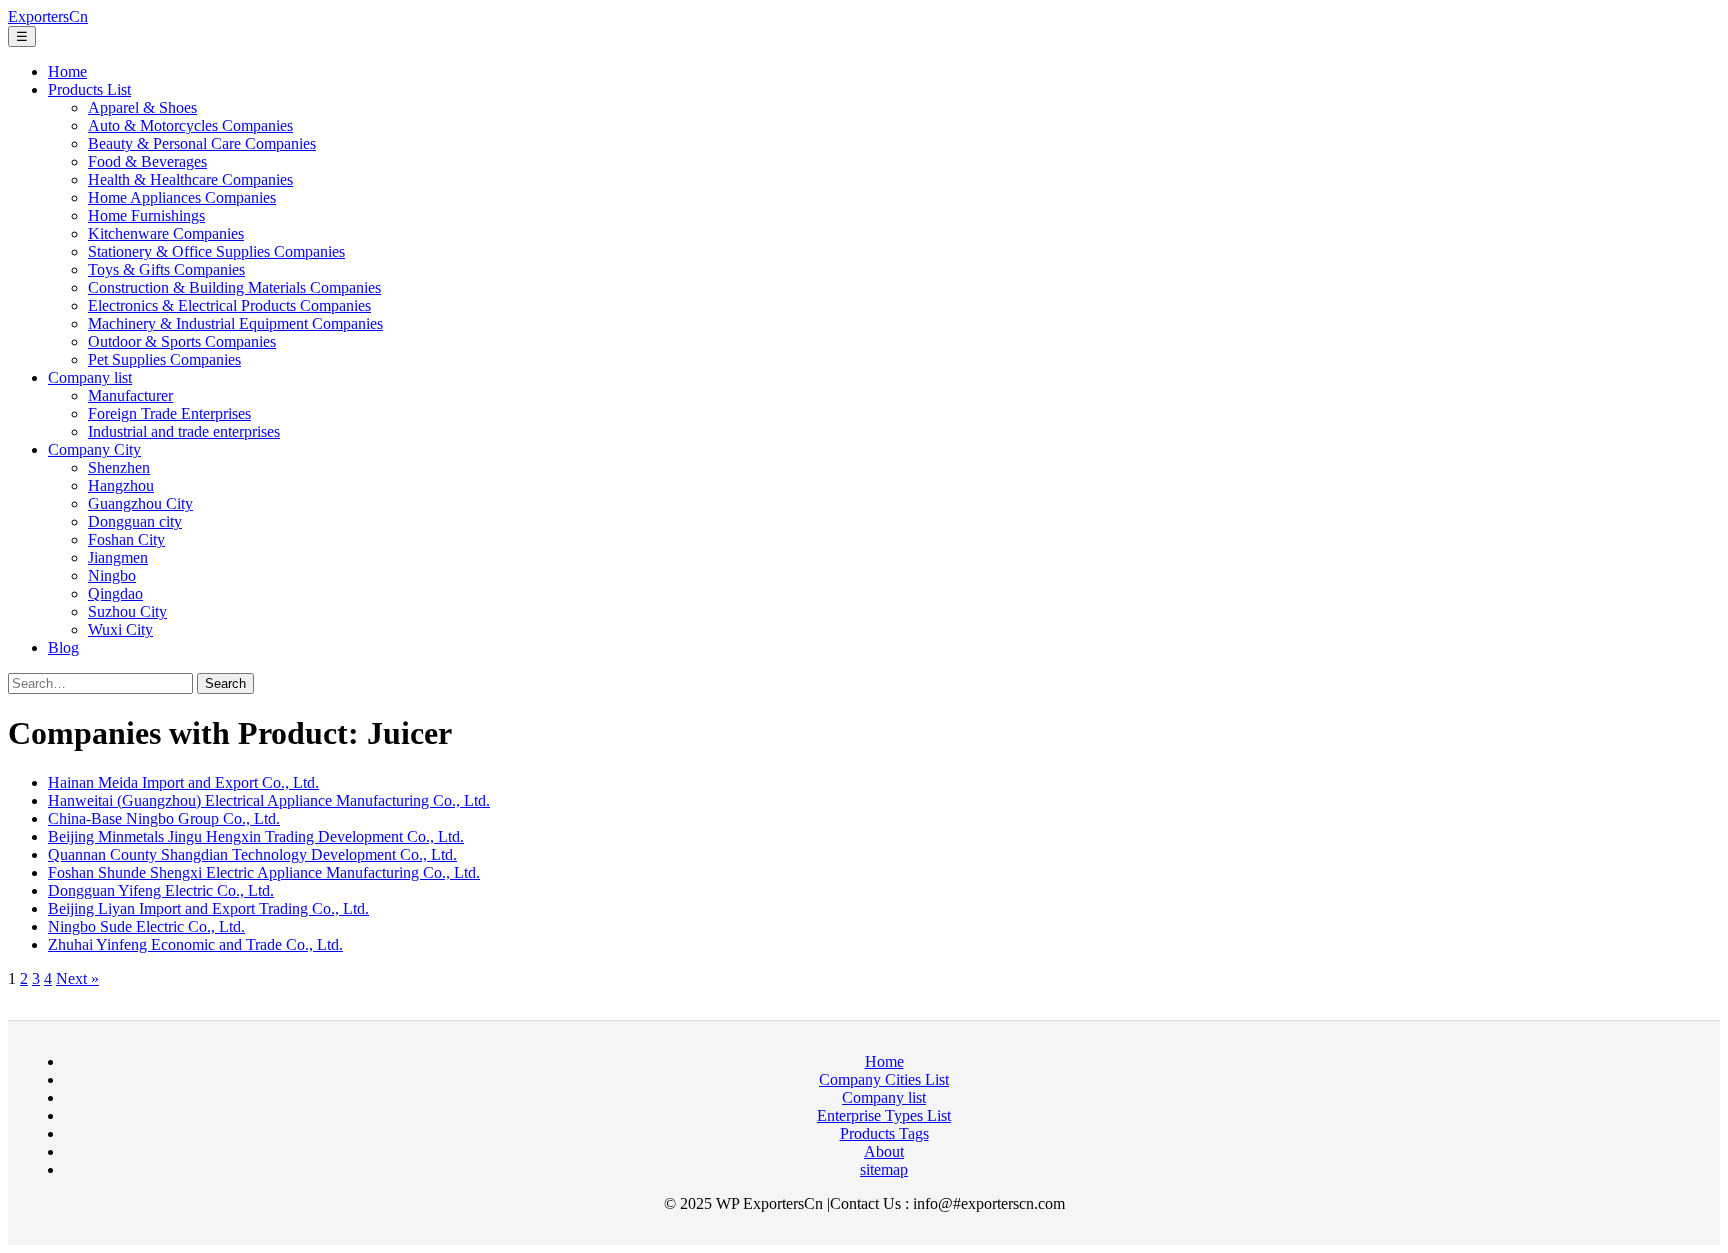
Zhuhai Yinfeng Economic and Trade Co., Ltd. (195, 944)
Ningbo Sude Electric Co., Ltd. (146, 926)
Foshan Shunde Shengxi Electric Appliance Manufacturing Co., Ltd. (264, 872)
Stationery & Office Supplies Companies (216, 251)
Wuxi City (120, 629)
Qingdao (115, 593)
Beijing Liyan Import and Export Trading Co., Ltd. (208, 908)
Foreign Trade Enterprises (169, 413)
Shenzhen (119, 467)
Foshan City (126, 539)
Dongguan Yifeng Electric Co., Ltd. (161, 890)
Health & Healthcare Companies (190, 179)
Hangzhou (121, 485)
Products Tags (884, 1133)
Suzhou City (127, 611)
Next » (77, 978)
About (884, 1151)
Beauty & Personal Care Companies (202, 143)
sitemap (884, 1169)
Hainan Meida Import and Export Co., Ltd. (183, 782)
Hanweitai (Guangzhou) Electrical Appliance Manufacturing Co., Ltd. (269, 800)
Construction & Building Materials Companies (234, 287)
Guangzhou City (140, 503)
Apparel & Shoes (142, 107)
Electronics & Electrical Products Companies (229, 305)
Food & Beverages (147, 161)
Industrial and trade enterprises (184, 431)
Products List (89, 89)
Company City (94, 449)
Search (225, 683)
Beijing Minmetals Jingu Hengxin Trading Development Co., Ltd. (256, 836)
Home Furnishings (146, 215)
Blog (63, 647)
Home (67, 71)
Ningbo (112, 575)
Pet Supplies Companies (164, 359)
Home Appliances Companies (182, 197)
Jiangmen (118, 557)
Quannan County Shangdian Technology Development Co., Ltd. (252, 854)
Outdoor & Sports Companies (182, 341)
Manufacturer (130, 395)
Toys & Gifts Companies (166, 269)
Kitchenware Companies (166, 233)
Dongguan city (135, 521)
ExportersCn (48, 16)
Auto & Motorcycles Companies (190, 125)
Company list (90, 377)
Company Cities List (884, 1079)
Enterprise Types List (884, 1115)
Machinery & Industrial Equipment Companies (235, 323)
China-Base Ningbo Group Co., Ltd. (164, 818)
